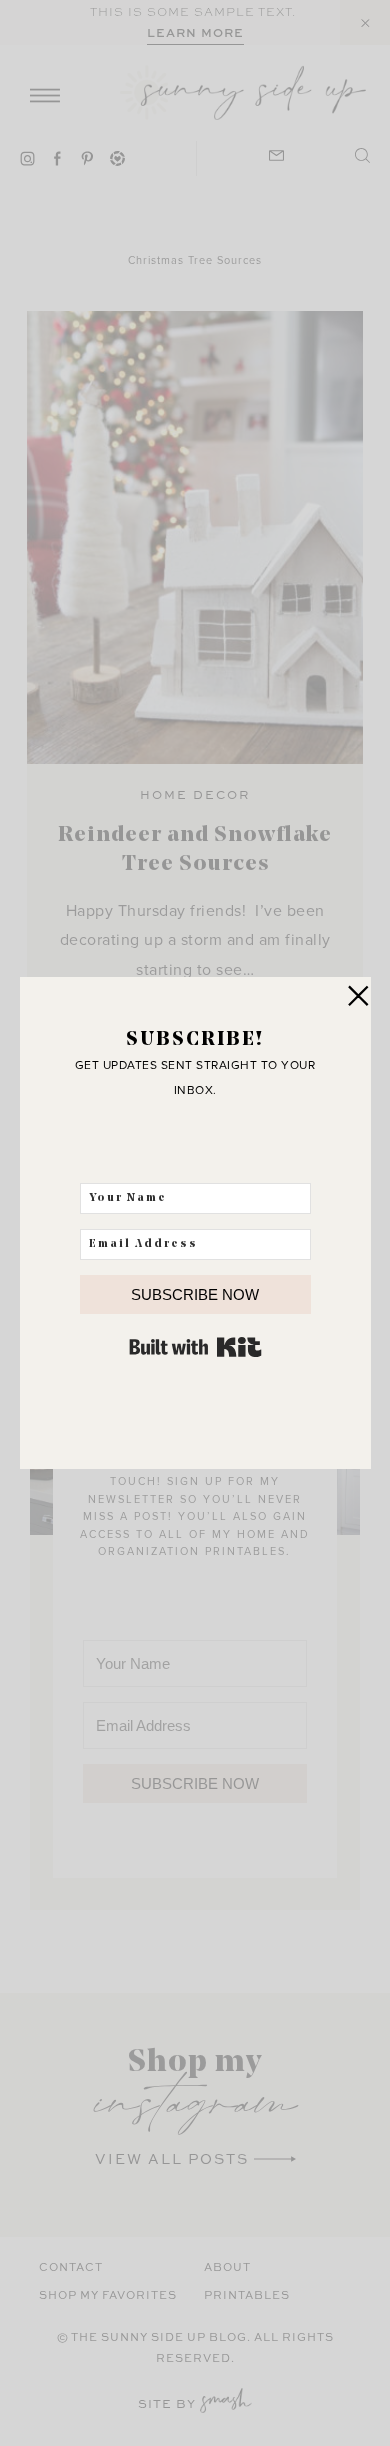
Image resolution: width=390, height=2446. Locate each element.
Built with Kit (195, 1347)
